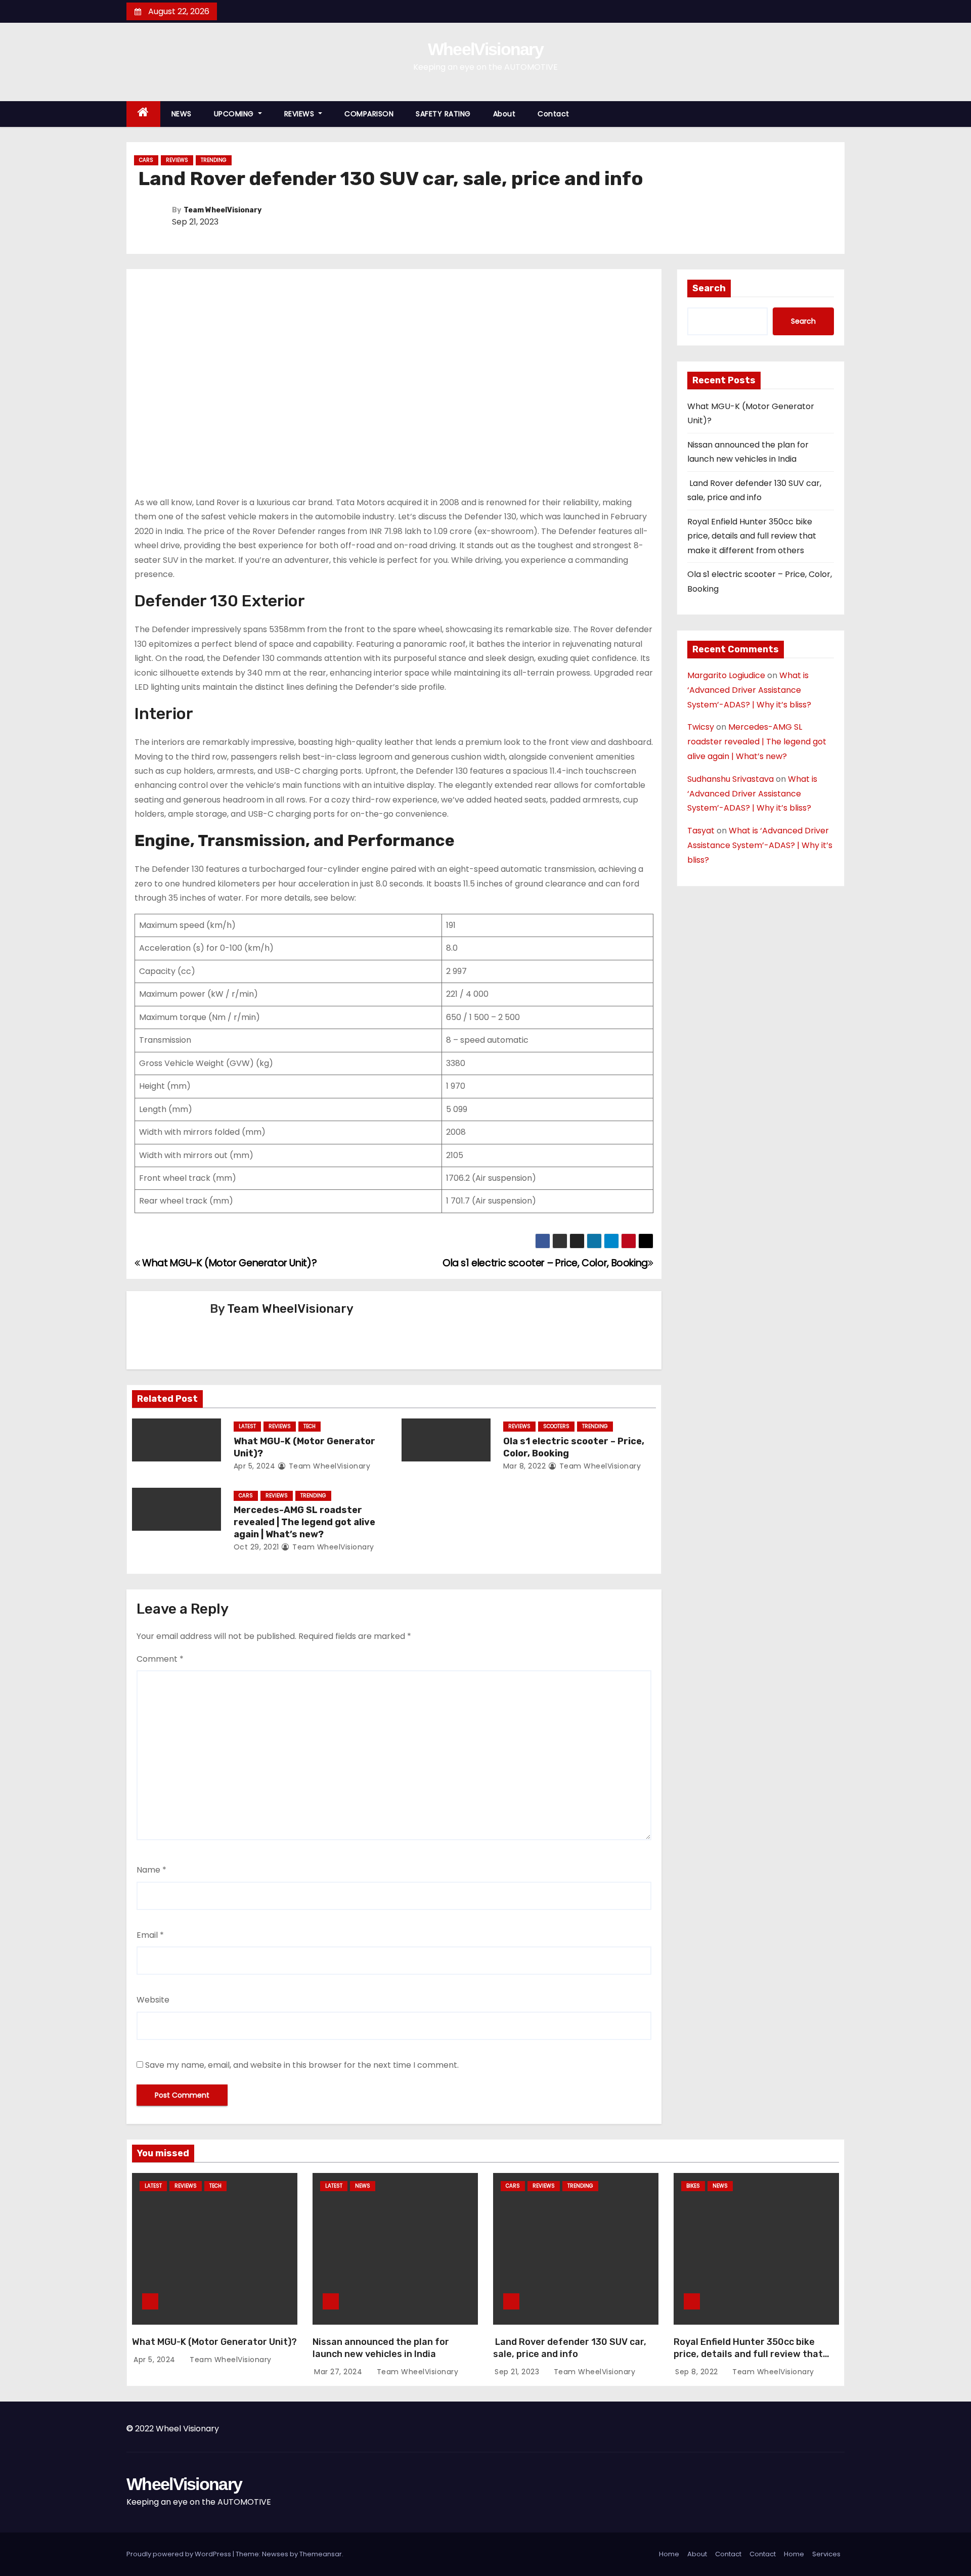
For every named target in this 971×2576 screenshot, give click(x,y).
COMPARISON (369, 114)
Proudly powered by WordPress (180, 2554)
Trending (214, 160)
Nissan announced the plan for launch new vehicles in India (381, 2348)
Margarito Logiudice (726, 675)
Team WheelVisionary (223, 210)
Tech (310, 1426)
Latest (247, 1426)
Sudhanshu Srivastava (731, 779)
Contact (554, 114)
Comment (160, 1659)
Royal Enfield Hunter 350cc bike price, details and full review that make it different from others (752, 536)
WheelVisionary (485, 49)
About (504, 114)
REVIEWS (300, 114)
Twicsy (701, 727)
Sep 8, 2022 (698, 2372)
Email (150, 1935)
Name (151, 1870)
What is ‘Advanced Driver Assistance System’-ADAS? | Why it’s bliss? (749, 690)
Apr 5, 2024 (255, 1466)
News (363, 2186)
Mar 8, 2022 (525, 1466)
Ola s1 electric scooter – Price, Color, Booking (545, 1263)
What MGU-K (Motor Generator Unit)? (228, 1263)
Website (153, 2000)
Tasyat (701, 831)
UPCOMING (235, 114)
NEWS (182, 114)
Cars (146, 160)
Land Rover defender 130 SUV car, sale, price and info (570, 2348)
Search (709, 288)
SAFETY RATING (443, 114)
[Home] (143, 114)
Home (669, 2554)
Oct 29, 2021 (256, 1547)
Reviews (177, 160)
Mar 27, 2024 (339, 2372)
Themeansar (321, 2554)
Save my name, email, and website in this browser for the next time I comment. (302, 2065)
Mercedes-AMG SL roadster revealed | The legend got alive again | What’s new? (304, 1522)
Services (826, 2554)
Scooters (556, 1426)
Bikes (693, 2186)
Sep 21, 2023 (518, 2372)
